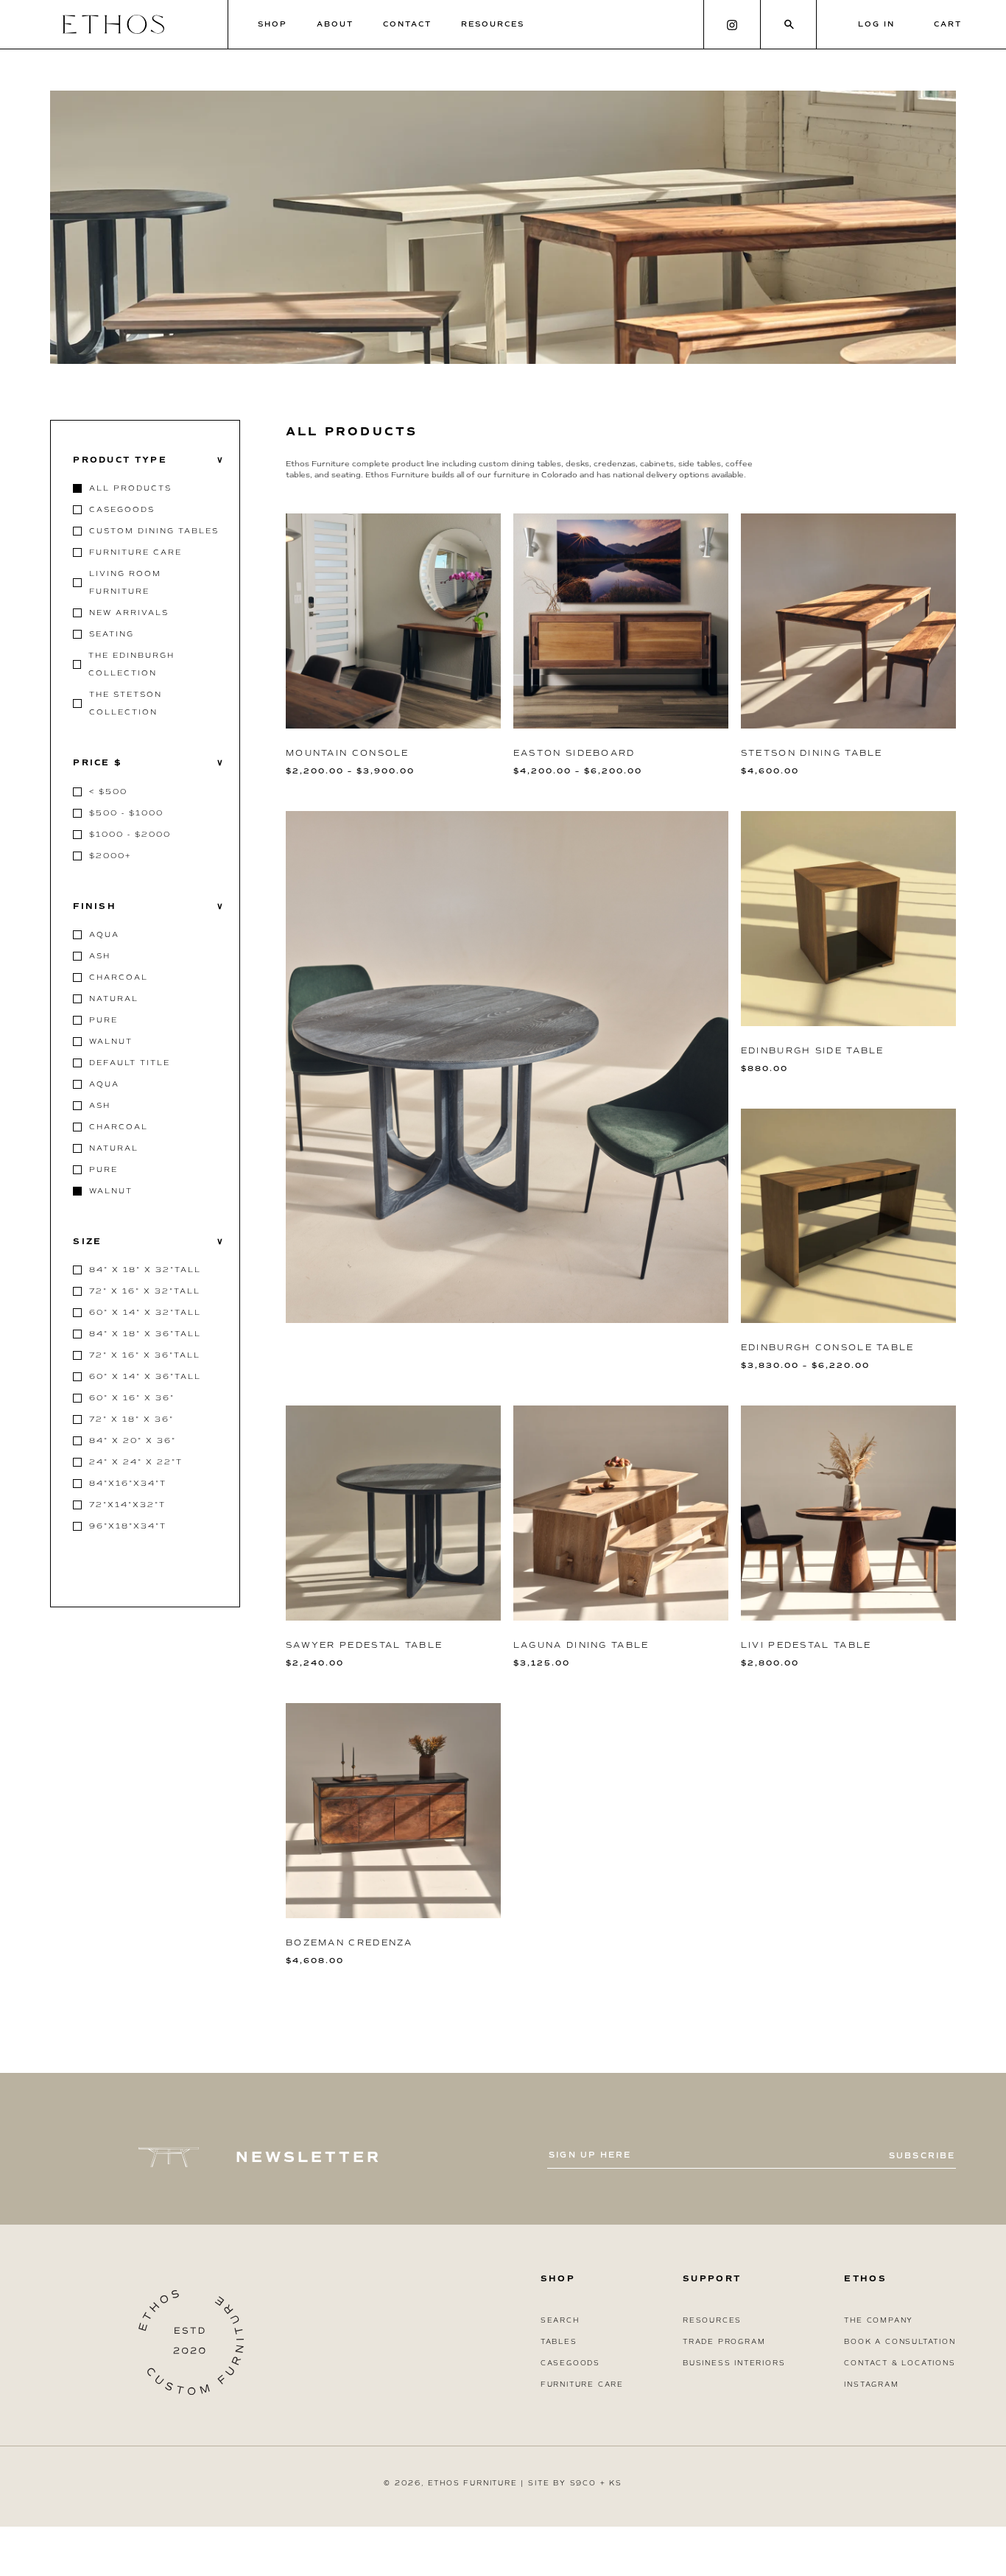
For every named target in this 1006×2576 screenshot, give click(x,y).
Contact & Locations (900, 2363)
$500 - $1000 (126, 813)
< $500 (108, 792)
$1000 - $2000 (130, 834)
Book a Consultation (900, 2342)
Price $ (149, 763)
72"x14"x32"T (127, 1505)
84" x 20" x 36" (133, 1440)
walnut (111, 1191)
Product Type (149, 460)
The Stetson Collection (126, 703)
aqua (104, 1084)
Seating (112, 634)
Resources (493, 24)
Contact (407, 24)
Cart (948, 24)
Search (560, 2320)
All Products (130, 488)
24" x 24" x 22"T (136, 1462)
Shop (272, 24)
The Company (879, 2320)
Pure (103, 1020)
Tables (559, 2342)
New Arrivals (129, 613)
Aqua (104, 934)
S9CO (583, 2483)
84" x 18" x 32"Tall (145, 1270)
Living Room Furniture (125, 582)
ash (100, 1105)
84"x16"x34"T (128, 1483)
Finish (149, 906)
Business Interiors (734, 2363)
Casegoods (122, 509)
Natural (114, 999)
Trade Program (724, 2342)
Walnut (111, 1041)
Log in (876, 24)
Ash (100, 956)
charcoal (119, 1127)
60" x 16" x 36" (132, 1398)
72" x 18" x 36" (131, 1419)
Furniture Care (136, 552)
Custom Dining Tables (154, 531)
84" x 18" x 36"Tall (145, 1334)
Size (149, 1242)
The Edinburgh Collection (131, 664)
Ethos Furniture (473, 2483)
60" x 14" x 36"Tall (145, 1376)
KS (616, 2483)
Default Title (130, 1063)
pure (103, 1169)
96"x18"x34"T (128, 1526)
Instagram (871, 2384)
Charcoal (119, 977)
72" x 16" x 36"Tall (145, 1355)
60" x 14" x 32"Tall (145, 1312)
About (335, 24)
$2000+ (110, 856)
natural (114, 1148)
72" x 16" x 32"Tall (145, 1291)
